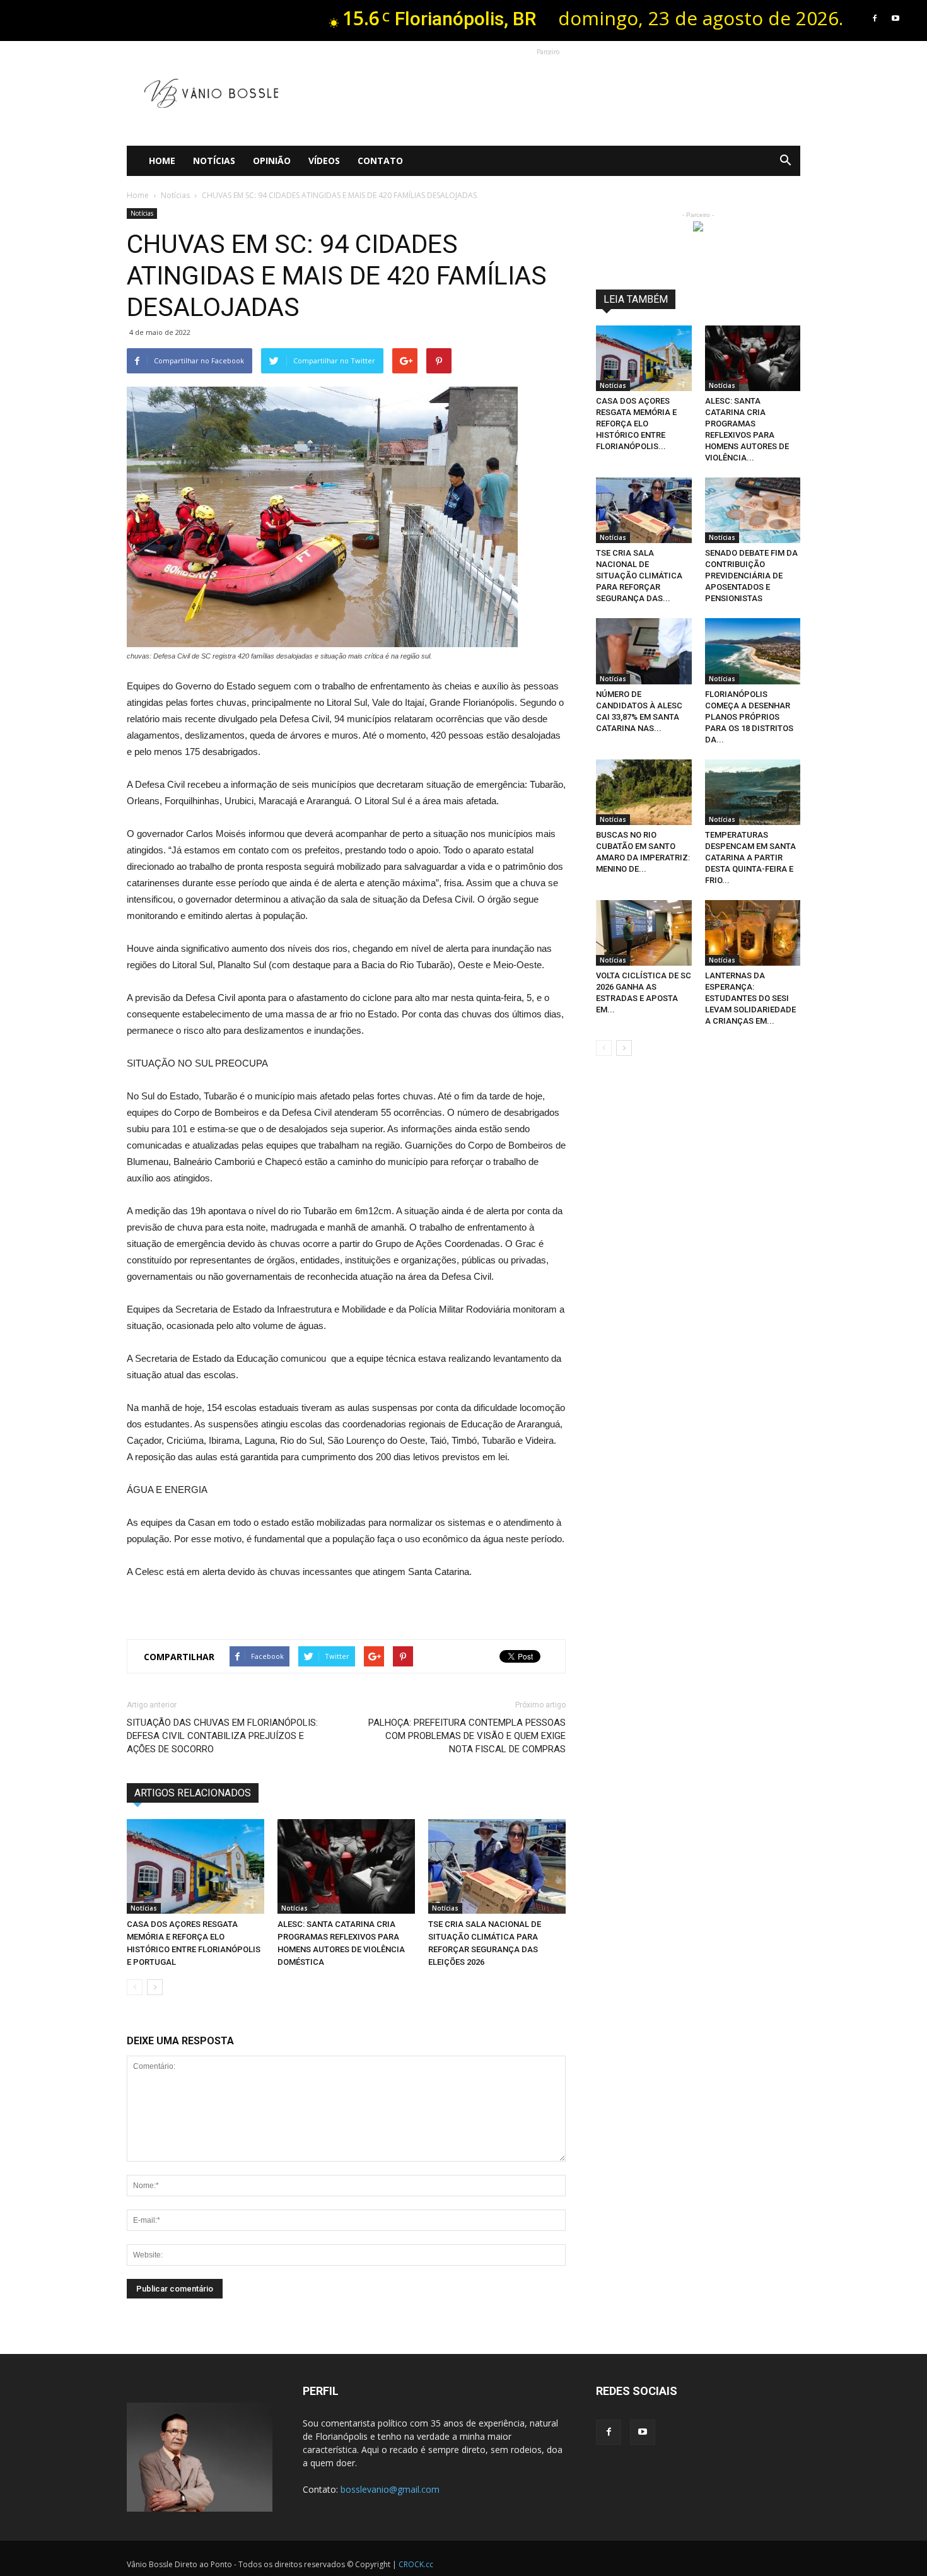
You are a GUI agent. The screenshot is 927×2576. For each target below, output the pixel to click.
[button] (785, 161)
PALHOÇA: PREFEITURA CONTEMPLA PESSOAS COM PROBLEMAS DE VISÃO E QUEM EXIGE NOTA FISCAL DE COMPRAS (467, 1736)
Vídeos (324, 161)
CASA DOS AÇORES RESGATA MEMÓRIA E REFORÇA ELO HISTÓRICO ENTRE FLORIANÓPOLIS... (636, 424)
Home (162, 161)
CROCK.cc (416, 2564)
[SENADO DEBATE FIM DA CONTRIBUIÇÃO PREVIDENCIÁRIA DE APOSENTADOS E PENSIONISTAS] (753, 510)
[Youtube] (895, 18)
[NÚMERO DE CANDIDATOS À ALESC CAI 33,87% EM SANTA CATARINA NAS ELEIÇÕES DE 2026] (644, 651)
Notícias (214, 161)
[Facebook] (875, 18)
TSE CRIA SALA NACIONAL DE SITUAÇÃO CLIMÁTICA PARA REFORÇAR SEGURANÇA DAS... (639, 576)
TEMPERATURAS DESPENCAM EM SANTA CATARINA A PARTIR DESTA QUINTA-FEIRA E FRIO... (750, 858)
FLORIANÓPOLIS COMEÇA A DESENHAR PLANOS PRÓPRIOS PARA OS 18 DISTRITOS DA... (749, 717)
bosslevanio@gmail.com (390, 2489)
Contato (380, 161)
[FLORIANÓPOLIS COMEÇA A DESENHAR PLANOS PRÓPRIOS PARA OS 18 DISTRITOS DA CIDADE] (753, 651)
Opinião (272, 161)
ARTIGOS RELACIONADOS (193, 1793)
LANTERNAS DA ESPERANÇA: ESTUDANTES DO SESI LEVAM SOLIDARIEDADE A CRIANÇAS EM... (750, 998)
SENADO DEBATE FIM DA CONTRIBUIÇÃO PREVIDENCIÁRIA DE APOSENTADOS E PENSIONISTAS (751, 576)
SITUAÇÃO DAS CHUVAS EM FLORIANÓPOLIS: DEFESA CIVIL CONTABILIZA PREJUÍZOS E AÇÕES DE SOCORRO (222, 1736)
